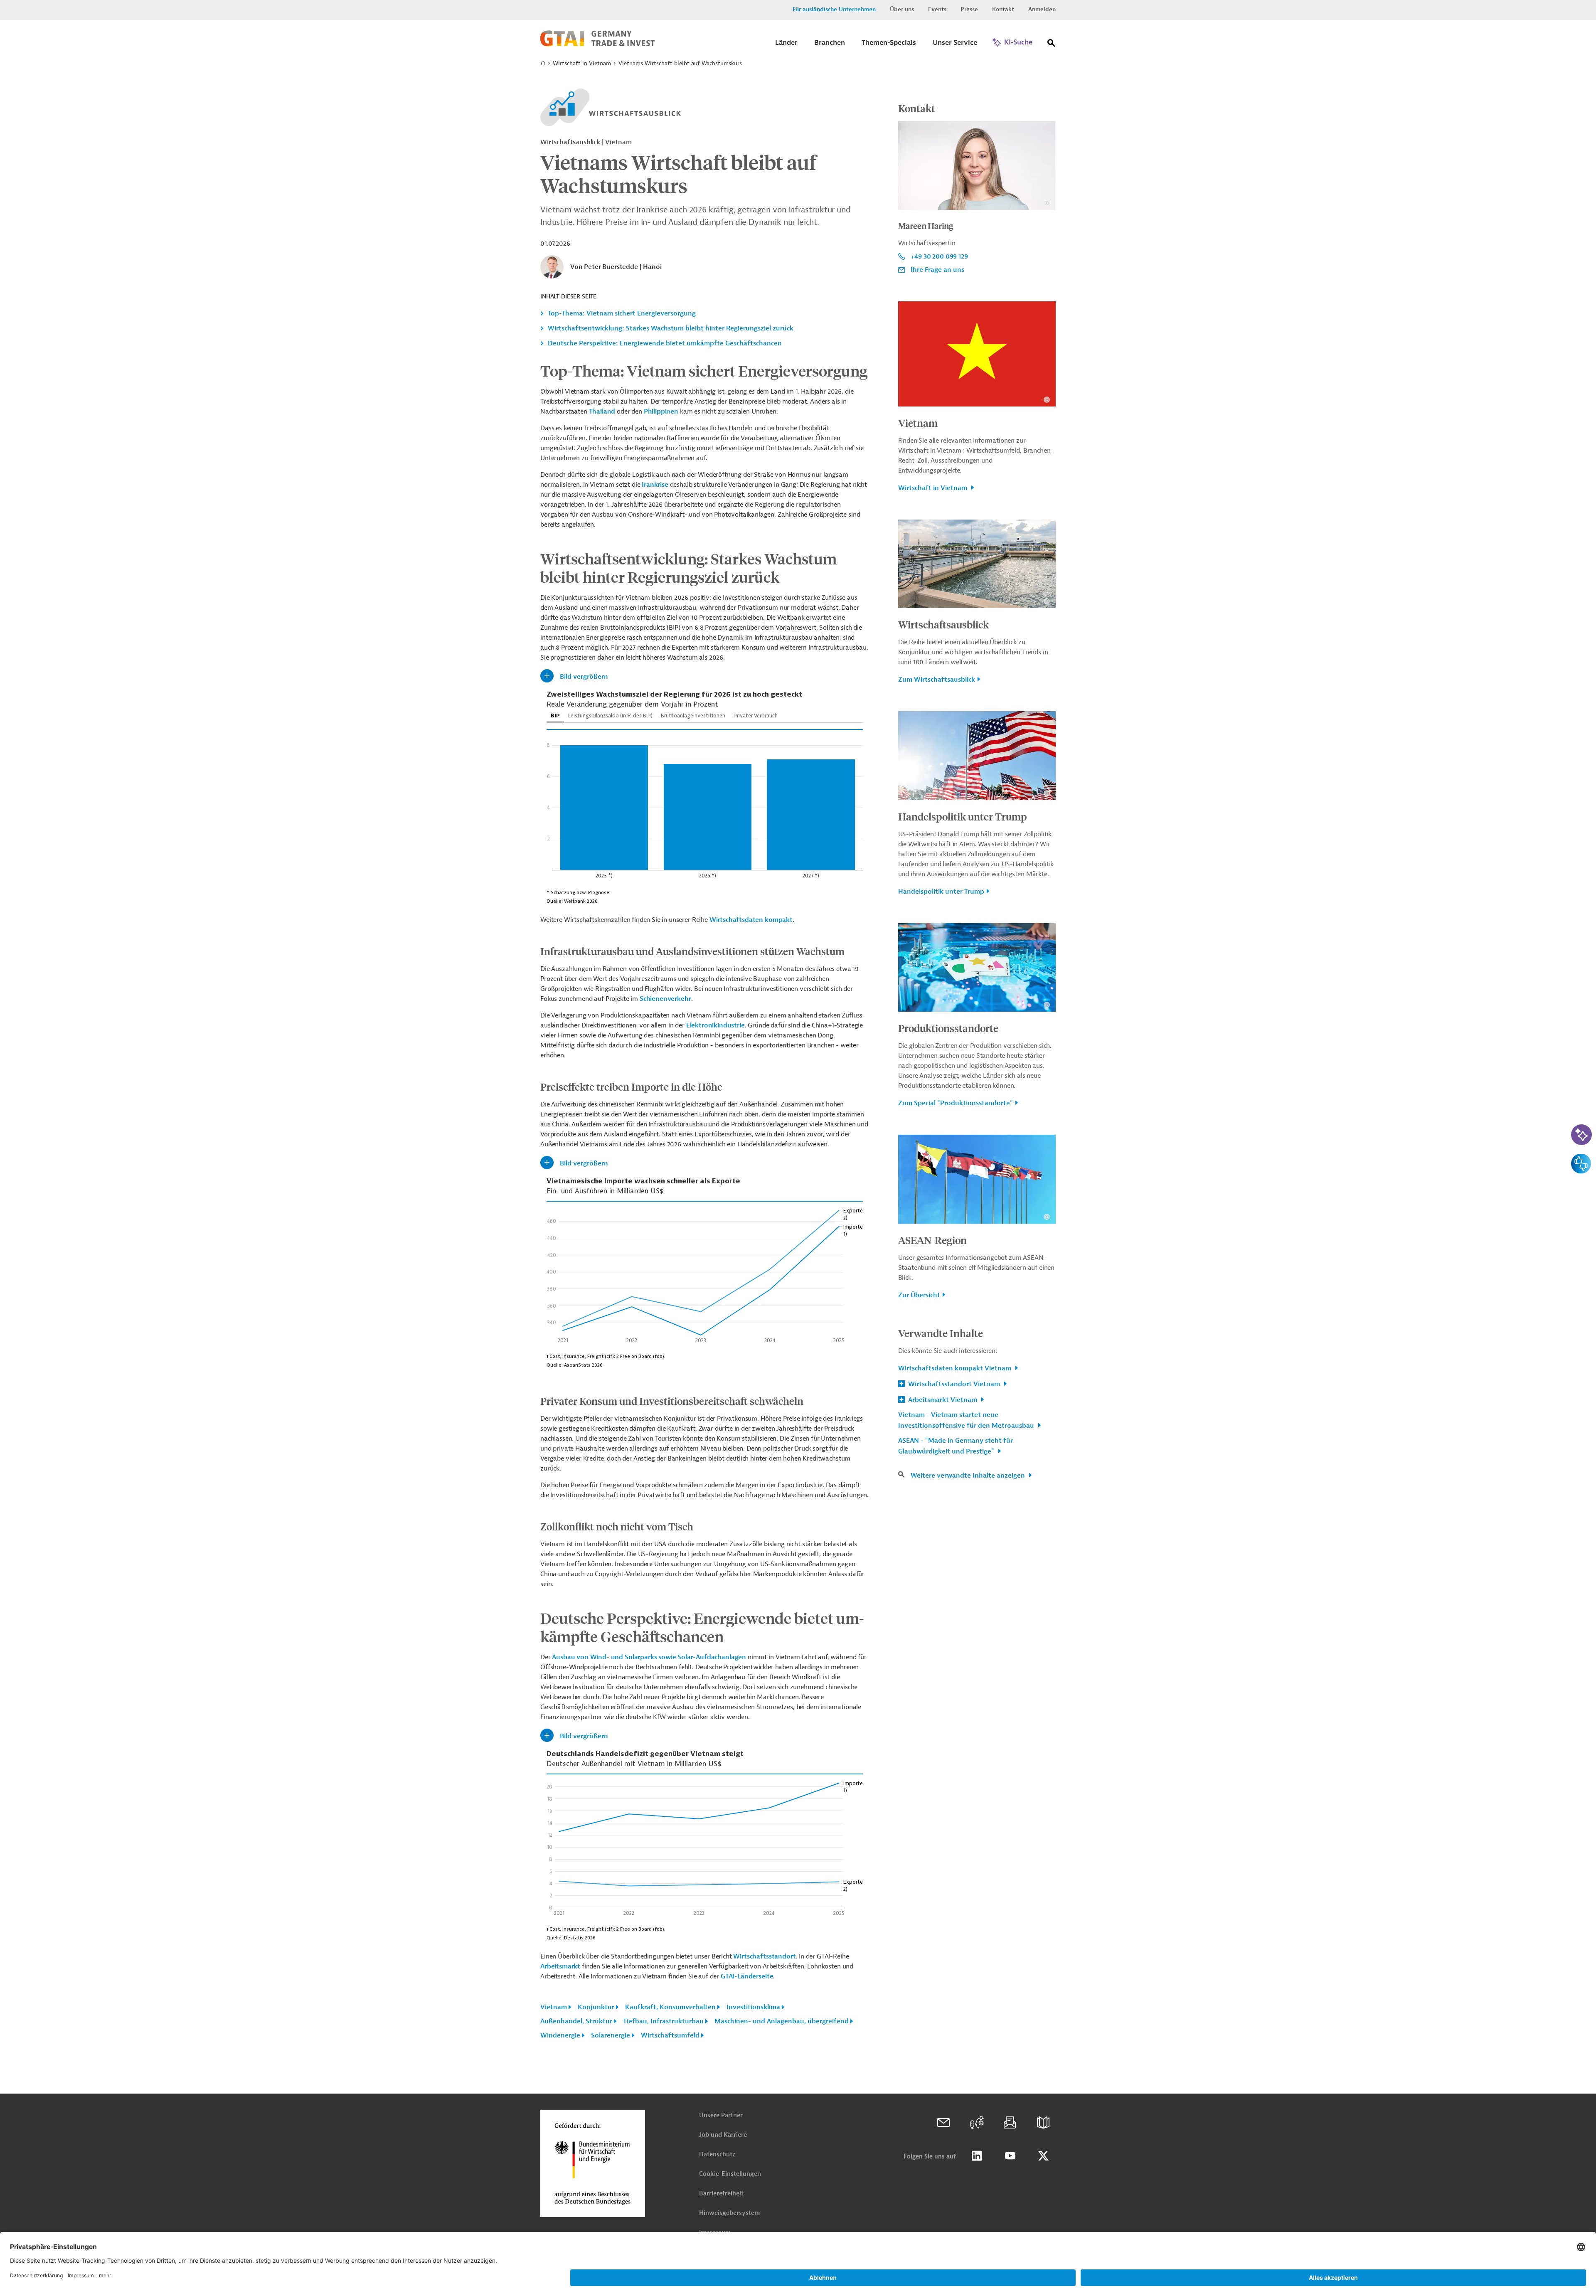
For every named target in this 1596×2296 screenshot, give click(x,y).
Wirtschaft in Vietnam (582, 63)
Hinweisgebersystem (729, 2213)
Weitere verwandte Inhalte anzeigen (969, 1476)
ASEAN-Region (932, 1240)
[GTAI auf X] (1043, 2156)
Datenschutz (717, 2154)
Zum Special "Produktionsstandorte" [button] (956, 1103)
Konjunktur (596, 2007)
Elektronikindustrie (715, 1025)
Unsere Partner (721, 2115)
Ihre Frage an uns (937, 270)
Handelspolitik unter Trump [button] (941, 892)
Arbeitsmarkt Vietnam (943, 1400)
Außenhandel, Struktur (576, 2021)
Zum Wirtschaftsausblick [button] (937, 680)
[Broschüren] (1043, 2123)
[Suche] (1052, 45)
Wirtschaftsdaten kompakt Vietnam (956, 1368)
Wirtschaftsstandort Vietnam (954, 1384)
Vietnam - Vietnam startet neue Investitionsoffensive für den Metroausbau (967, 1420)
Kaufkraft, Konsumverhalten (670, 2007)
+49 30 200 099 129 (939, 256)
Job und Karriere (723, 2135)
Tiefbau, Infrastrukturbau (663, 2021)
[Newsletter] (1010, 2123)
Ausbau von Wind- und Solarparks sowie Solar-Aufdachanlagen (649, 1657)
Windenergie (560, 2035)
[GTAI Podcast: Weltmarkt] (977, 2123)
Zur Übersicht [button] (919, 1295)
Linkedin (977, 2156)
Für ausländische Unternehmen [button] (834, 9)
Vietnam (554, 2007)
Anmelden (1042, 9)
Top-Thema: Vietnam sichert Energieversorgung (622, 313)
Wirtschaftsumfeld (670, 2035)
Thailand (602, 411)
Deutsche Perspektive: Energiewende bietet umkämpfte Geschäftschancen (665, 343)
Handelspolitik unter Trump (963, 816)
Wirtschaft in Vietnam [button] (933, 488)
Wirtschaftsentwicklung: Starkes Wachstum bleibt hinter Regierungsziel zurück (671, 328)
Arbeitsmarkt (560, 1966)
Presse (969, 9)
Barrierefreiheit (721, 2194)
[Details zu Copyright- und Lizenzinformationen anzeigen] (1047, 203)
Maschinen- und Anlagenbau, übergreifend (782, 2021)
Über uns (902, 9)
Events (937, 9)
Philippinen (661, 411)
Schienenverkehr (665, 999)
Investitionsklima (753, 2007)
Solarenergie (611, 2035)
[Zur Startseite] (597, 44)
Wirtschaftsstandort (764, 1956)
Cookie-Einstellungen (730, 2174)
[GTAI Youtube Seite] (1010, 2156)
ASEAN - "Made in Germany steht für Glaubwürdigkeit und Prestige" (956, 1446)
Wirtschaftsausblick (943, 624)
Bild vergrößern (584, 677)
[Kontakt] (943, 2123)
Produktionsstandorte (948, 1028)
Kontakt (1003, 9)
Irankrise (655, 485)
